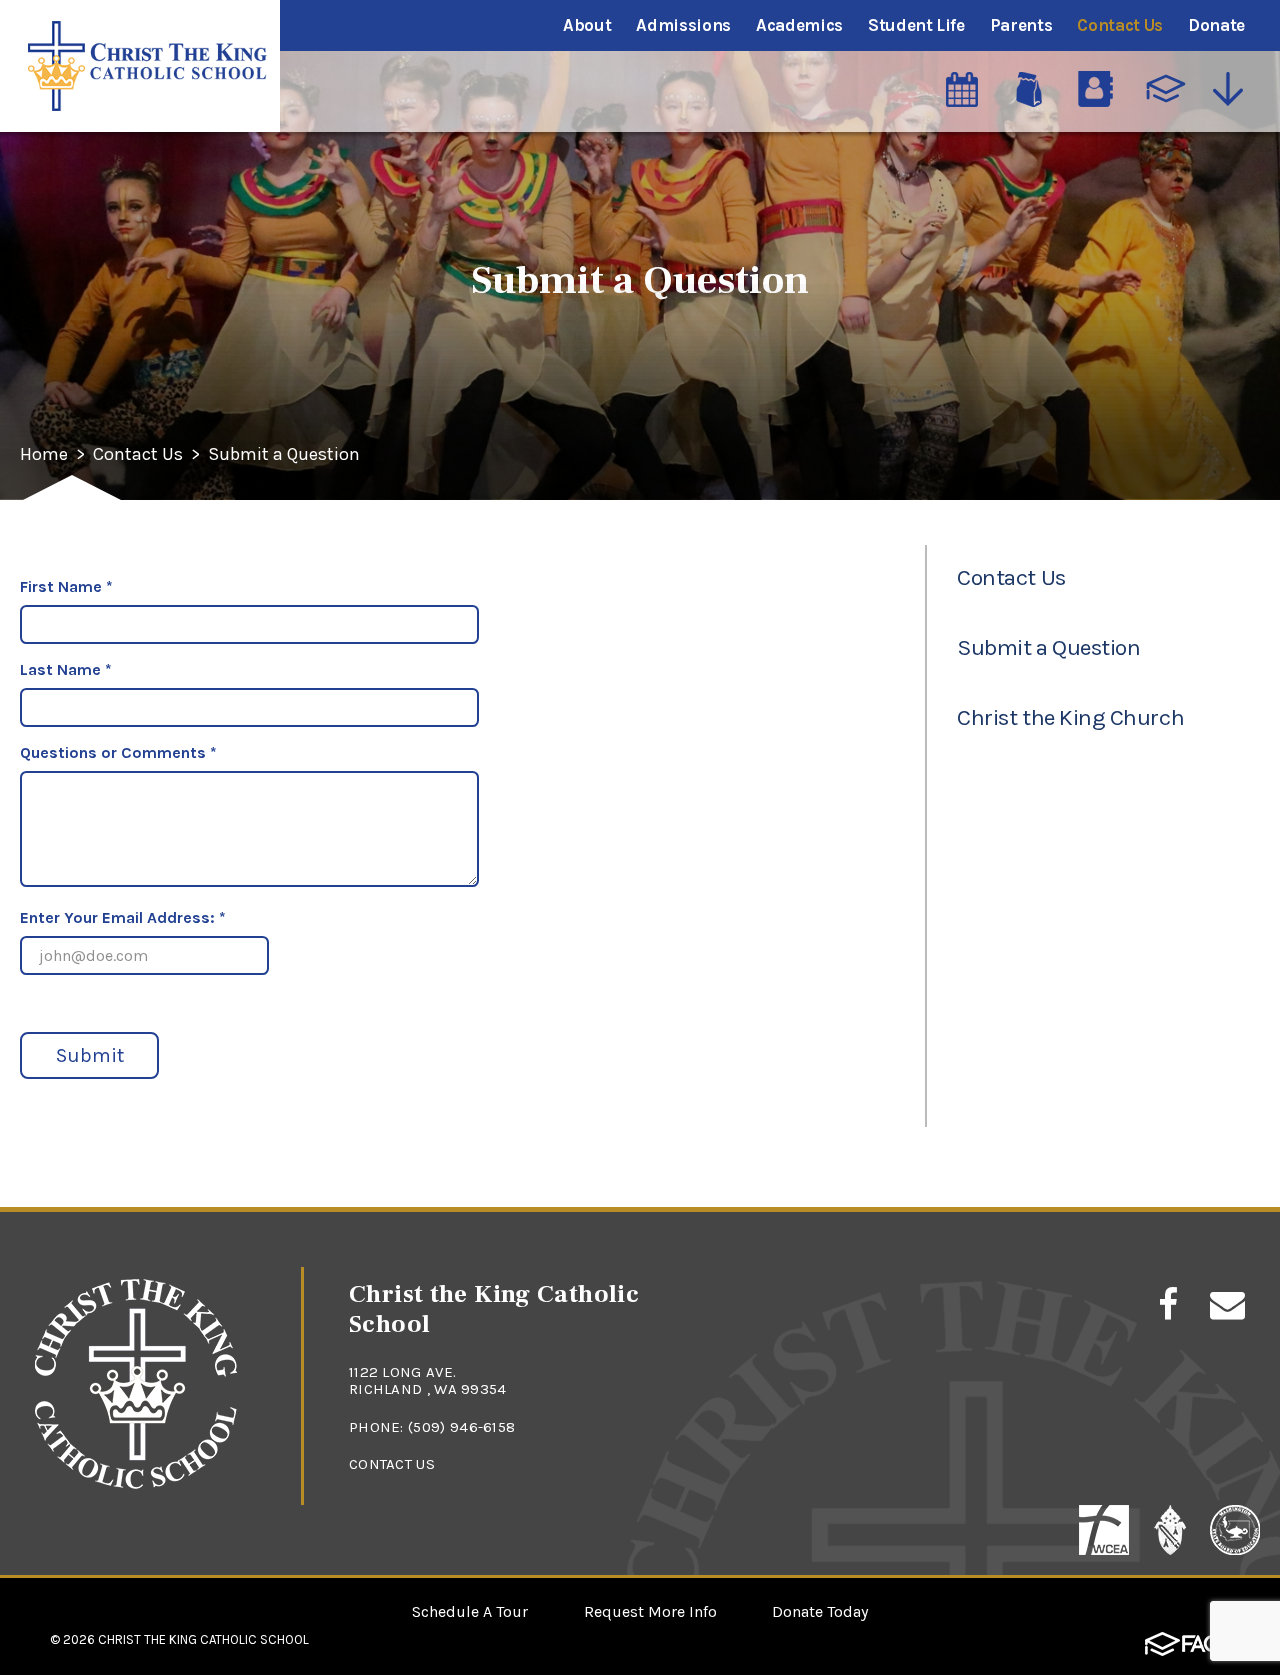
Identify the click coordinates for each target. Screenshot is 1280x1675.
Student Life (916, 25)
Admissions (683, 25)
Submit (90, 1055)
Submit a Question (284, 455)
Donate (1216, 25)
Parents (1021, 25)
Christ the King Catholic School (203, 1639)
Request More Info (650, 1611)
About (587, 25)
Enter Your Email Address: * (123, 917)
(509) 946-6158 (461, 1427)
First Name (66, 586)
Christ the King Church (1070, 717)
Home (44, 455)
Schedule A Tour (470, 1611)
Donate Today (820, 1611)
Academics (799, 25)
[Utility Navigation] (1232, 89)
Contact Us (1120, 25)
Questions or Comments (118, 752)
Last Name (66, 669)
